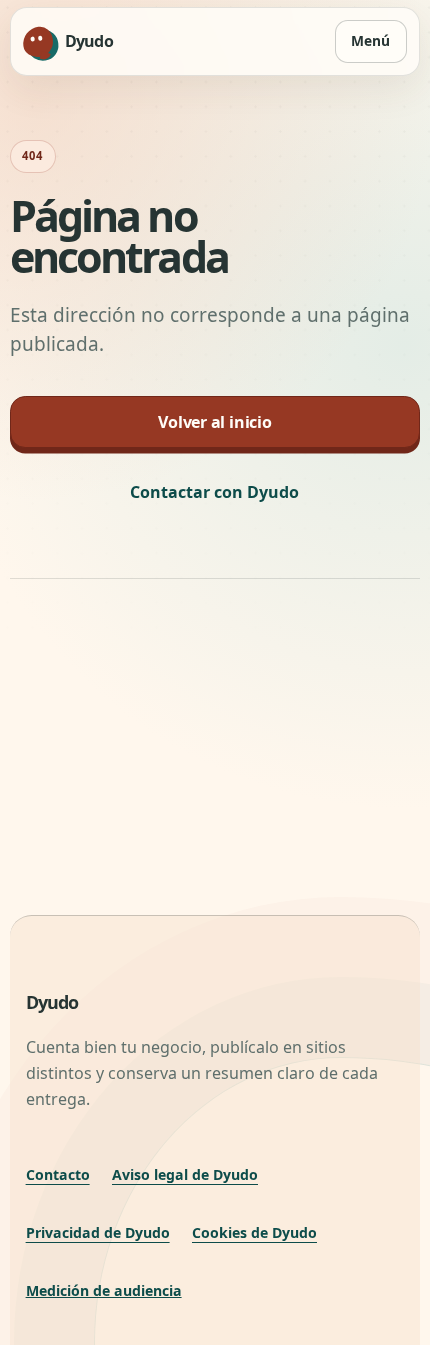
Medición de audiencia (104, 1290)
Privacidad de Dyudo (98, 1232)
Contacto (58, 1174)
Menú (370, 40)
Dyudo (52, 1002)
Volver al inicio (214, 422)
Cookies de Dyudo (254, 1232)
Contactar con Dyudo (214, 492)
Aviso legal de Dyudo (185, 1174)
